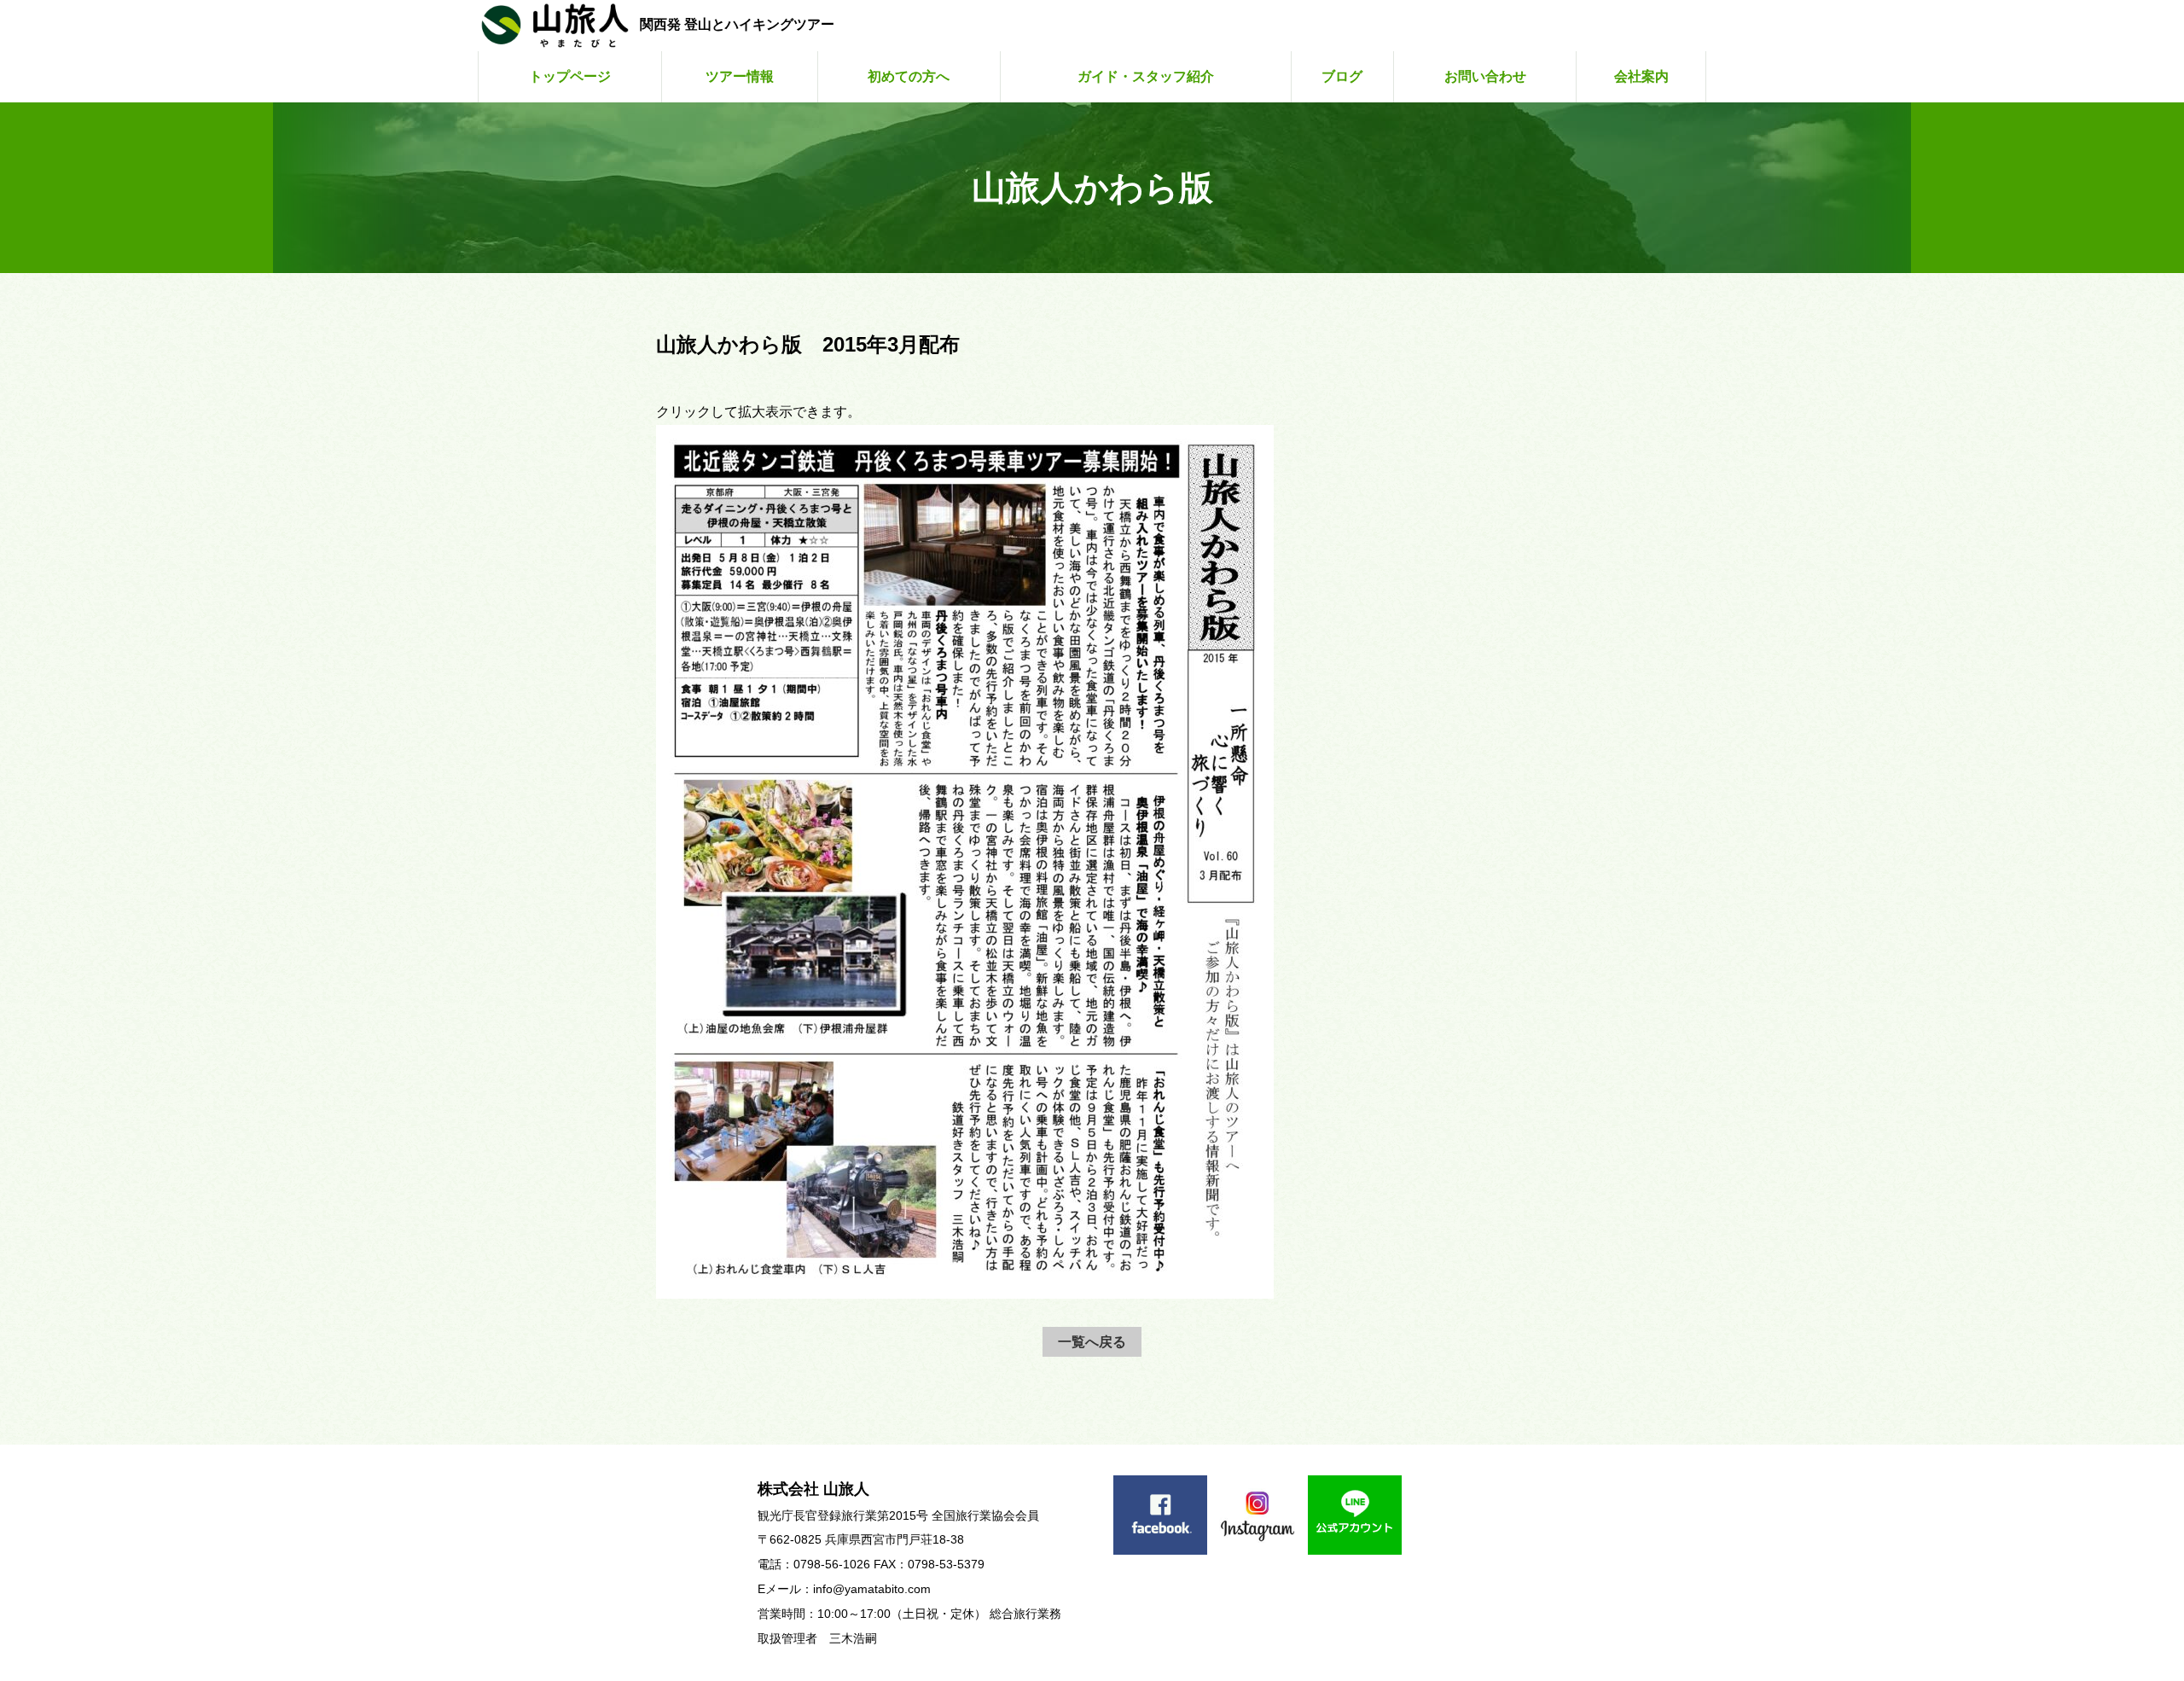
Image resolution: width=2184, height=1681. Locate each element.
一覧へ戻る (1092, 1342)
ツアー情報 (740, 76)
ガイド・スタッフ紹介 (1146, 76)
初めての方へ (909, 76)
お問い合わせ (1485, 76)
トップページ (570, 76)
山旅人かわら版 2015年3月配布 (808, 344)
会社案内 (1641, 76)
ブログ (1342, 76)
